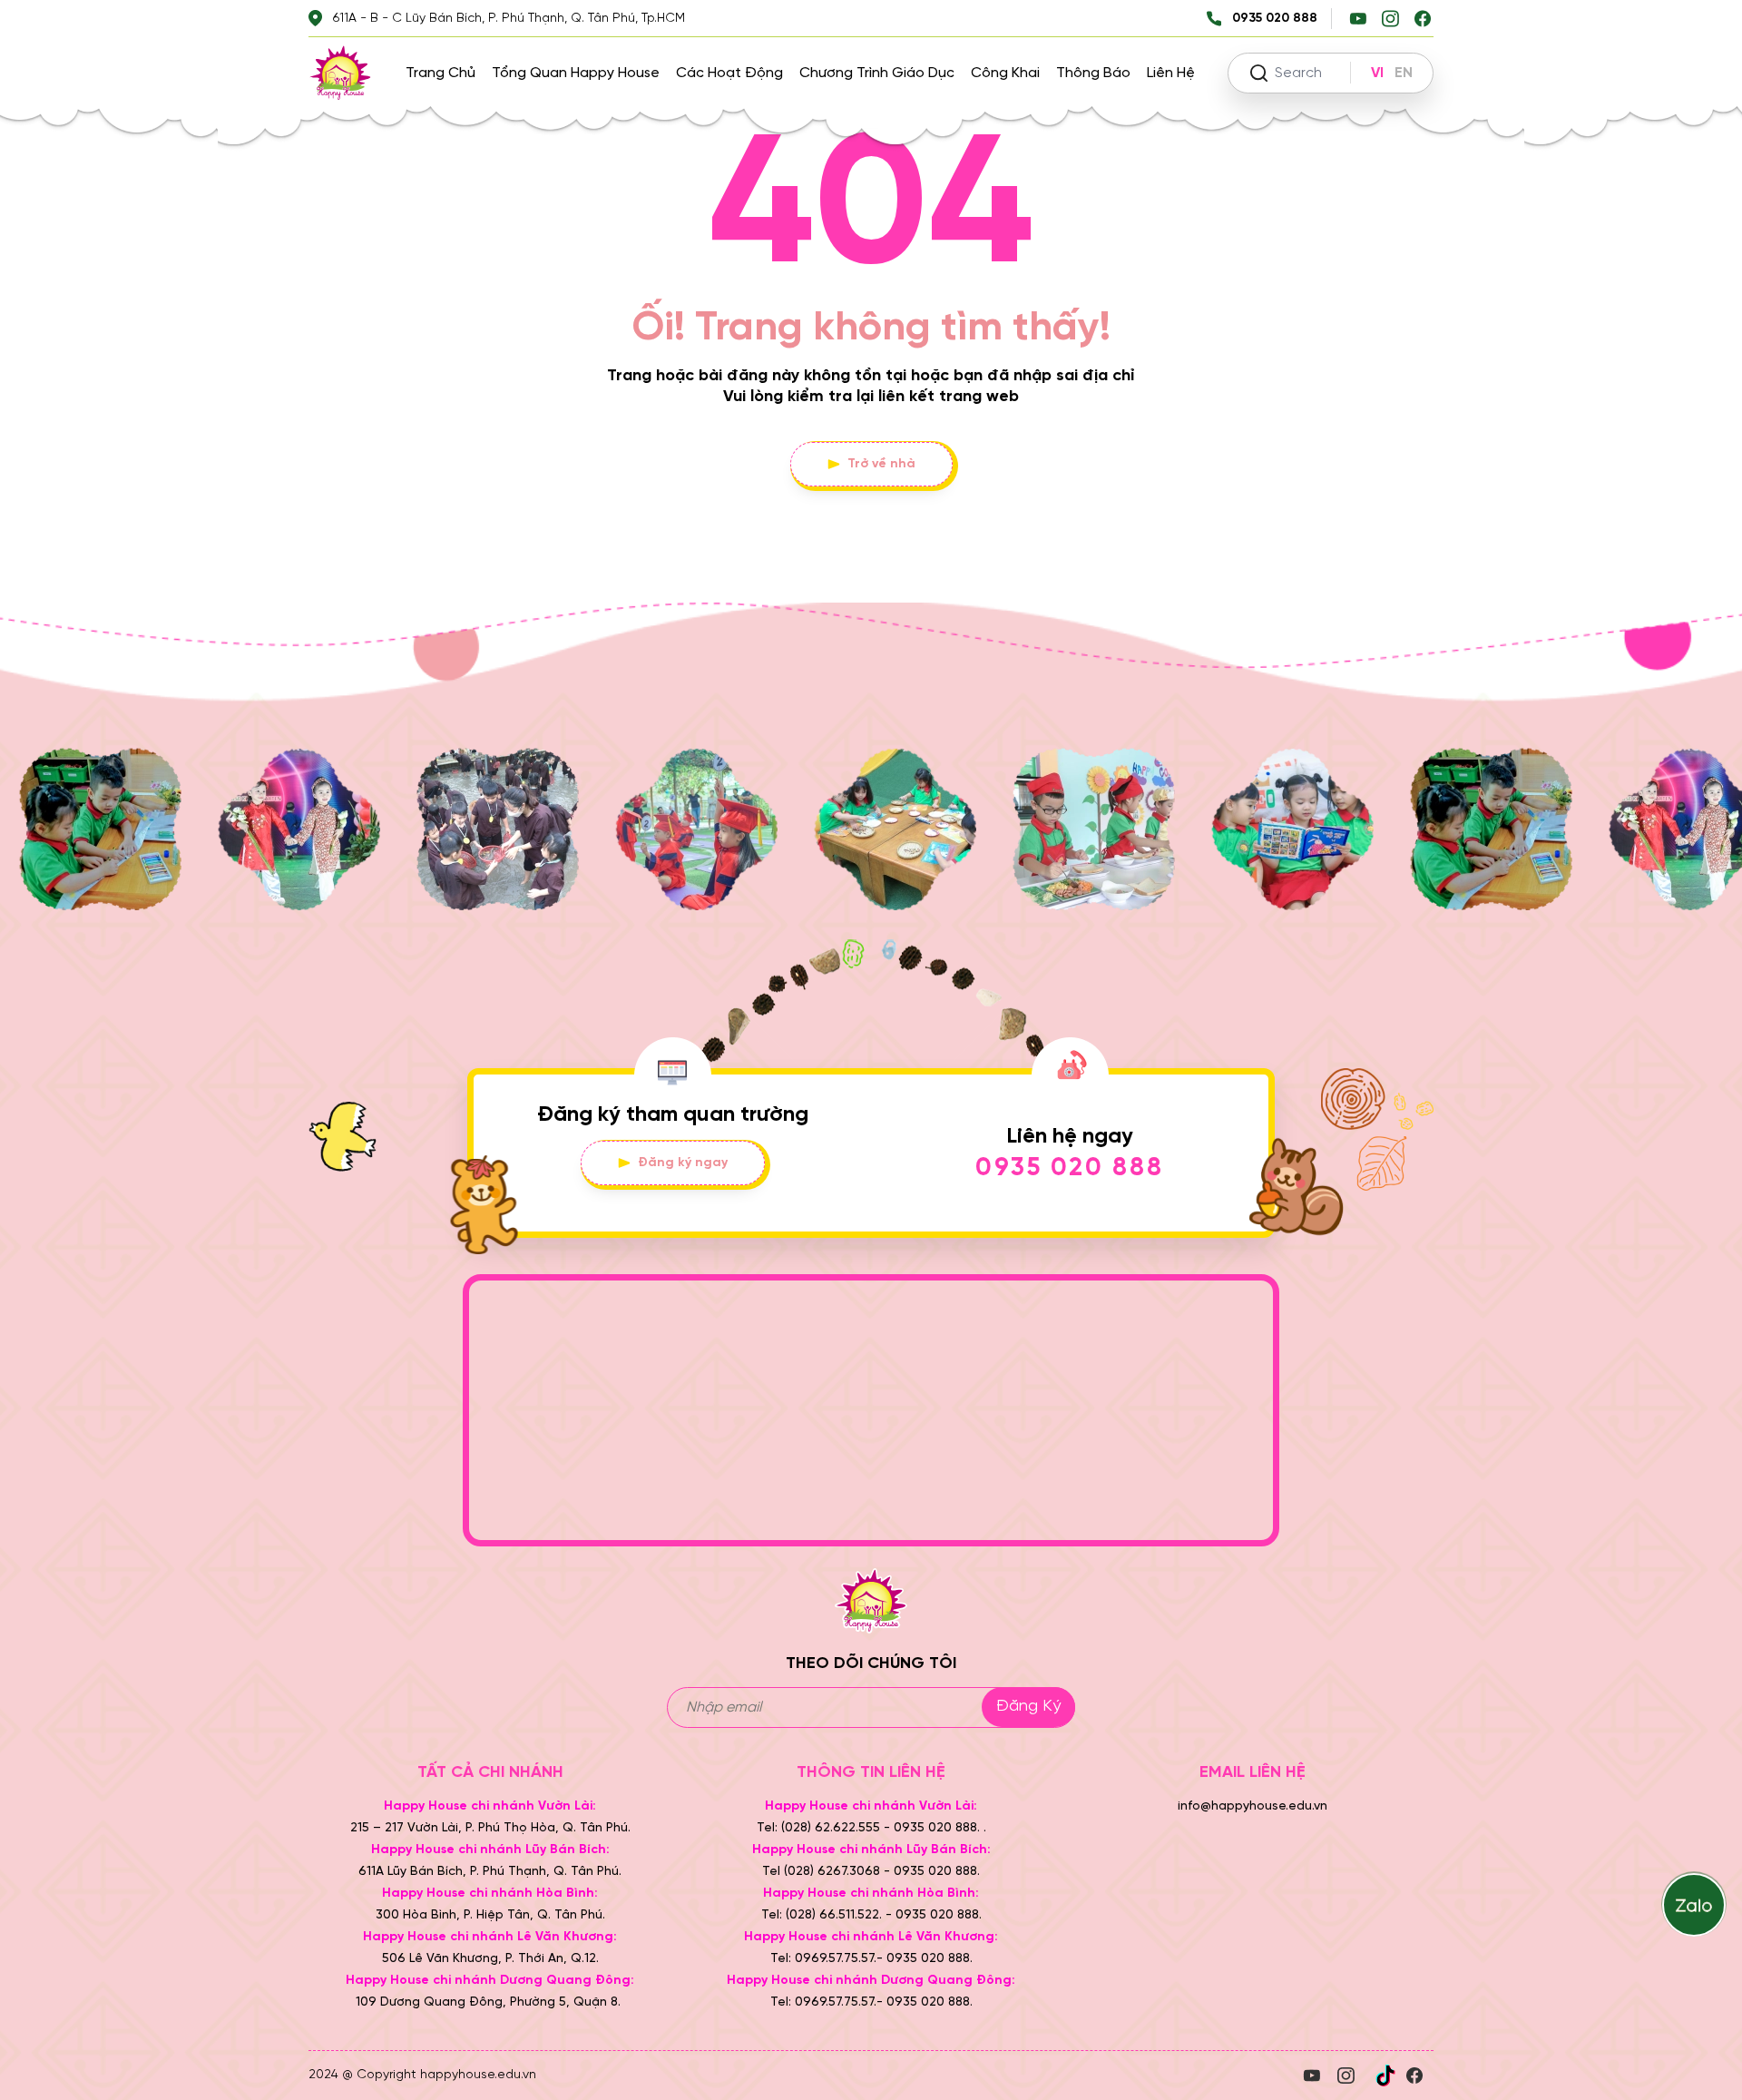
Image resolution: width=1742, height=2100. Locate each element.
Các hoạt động (729, 73)
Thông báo (1093, 73)
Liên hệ (1171, 73)
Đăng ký (1028, 1707)
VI (1377, 73)
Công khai (1005, 73)
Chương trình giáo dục (877, 73)
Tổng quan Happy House (576, 73)
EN (1404, 73)
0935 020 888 (1070, 1168)
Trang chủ (440, 73)
